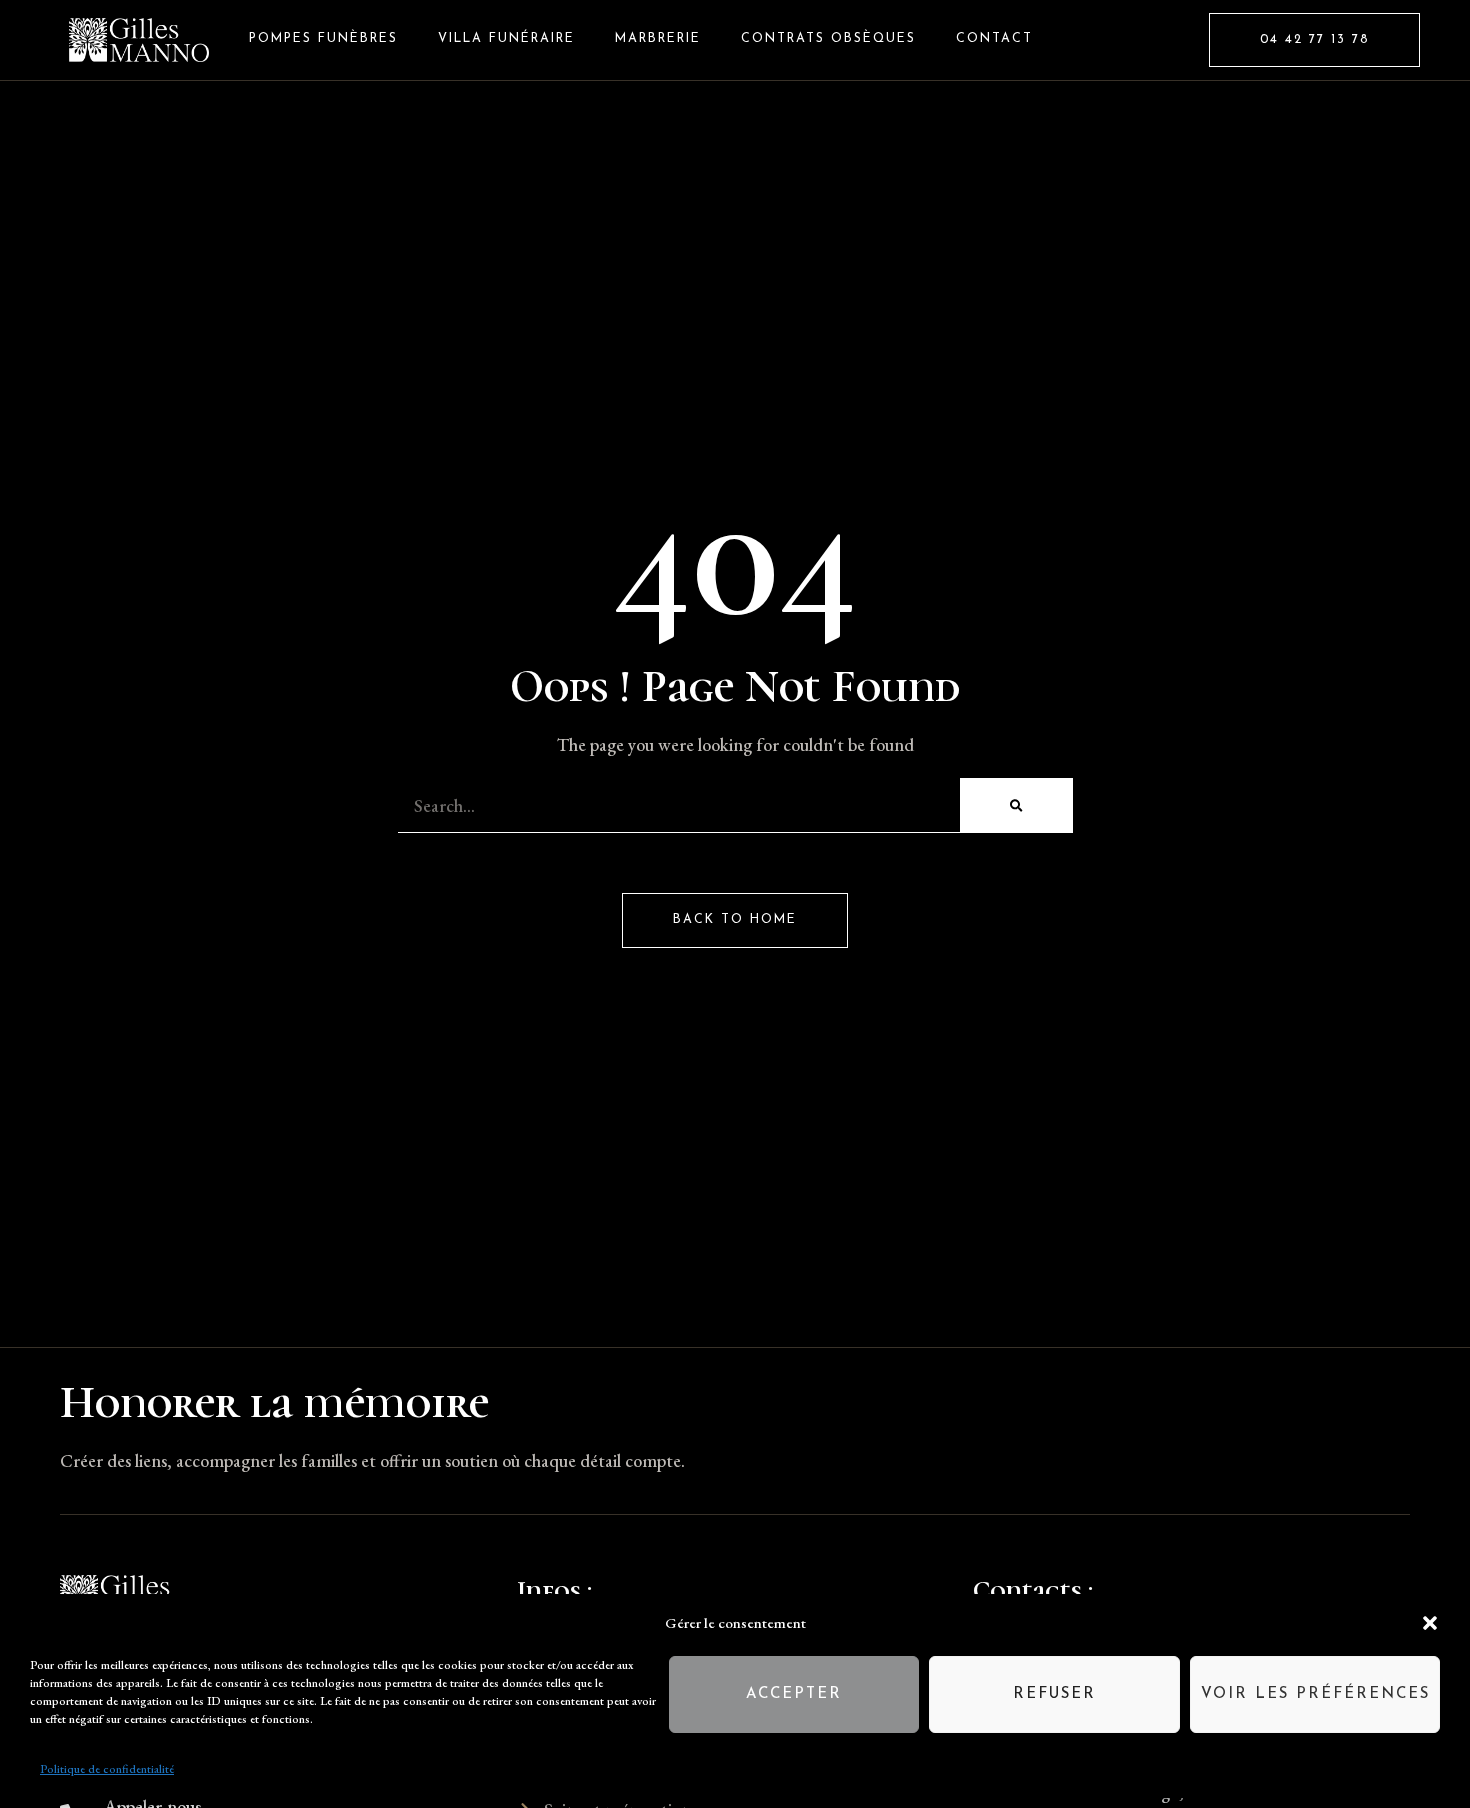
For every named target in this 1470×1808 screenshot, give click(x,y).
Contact (994, 39)
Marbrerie (658, 39)
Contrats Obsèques (828, 39)
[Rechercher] (1016, 805)
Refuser (1054, 1694)
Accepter (794, 1694)
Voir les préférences (1315, 1694)
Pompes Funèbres (323, 39)
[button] (1430, 1623)
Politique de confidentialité (107, 1769)
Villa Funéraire (506, 39)
